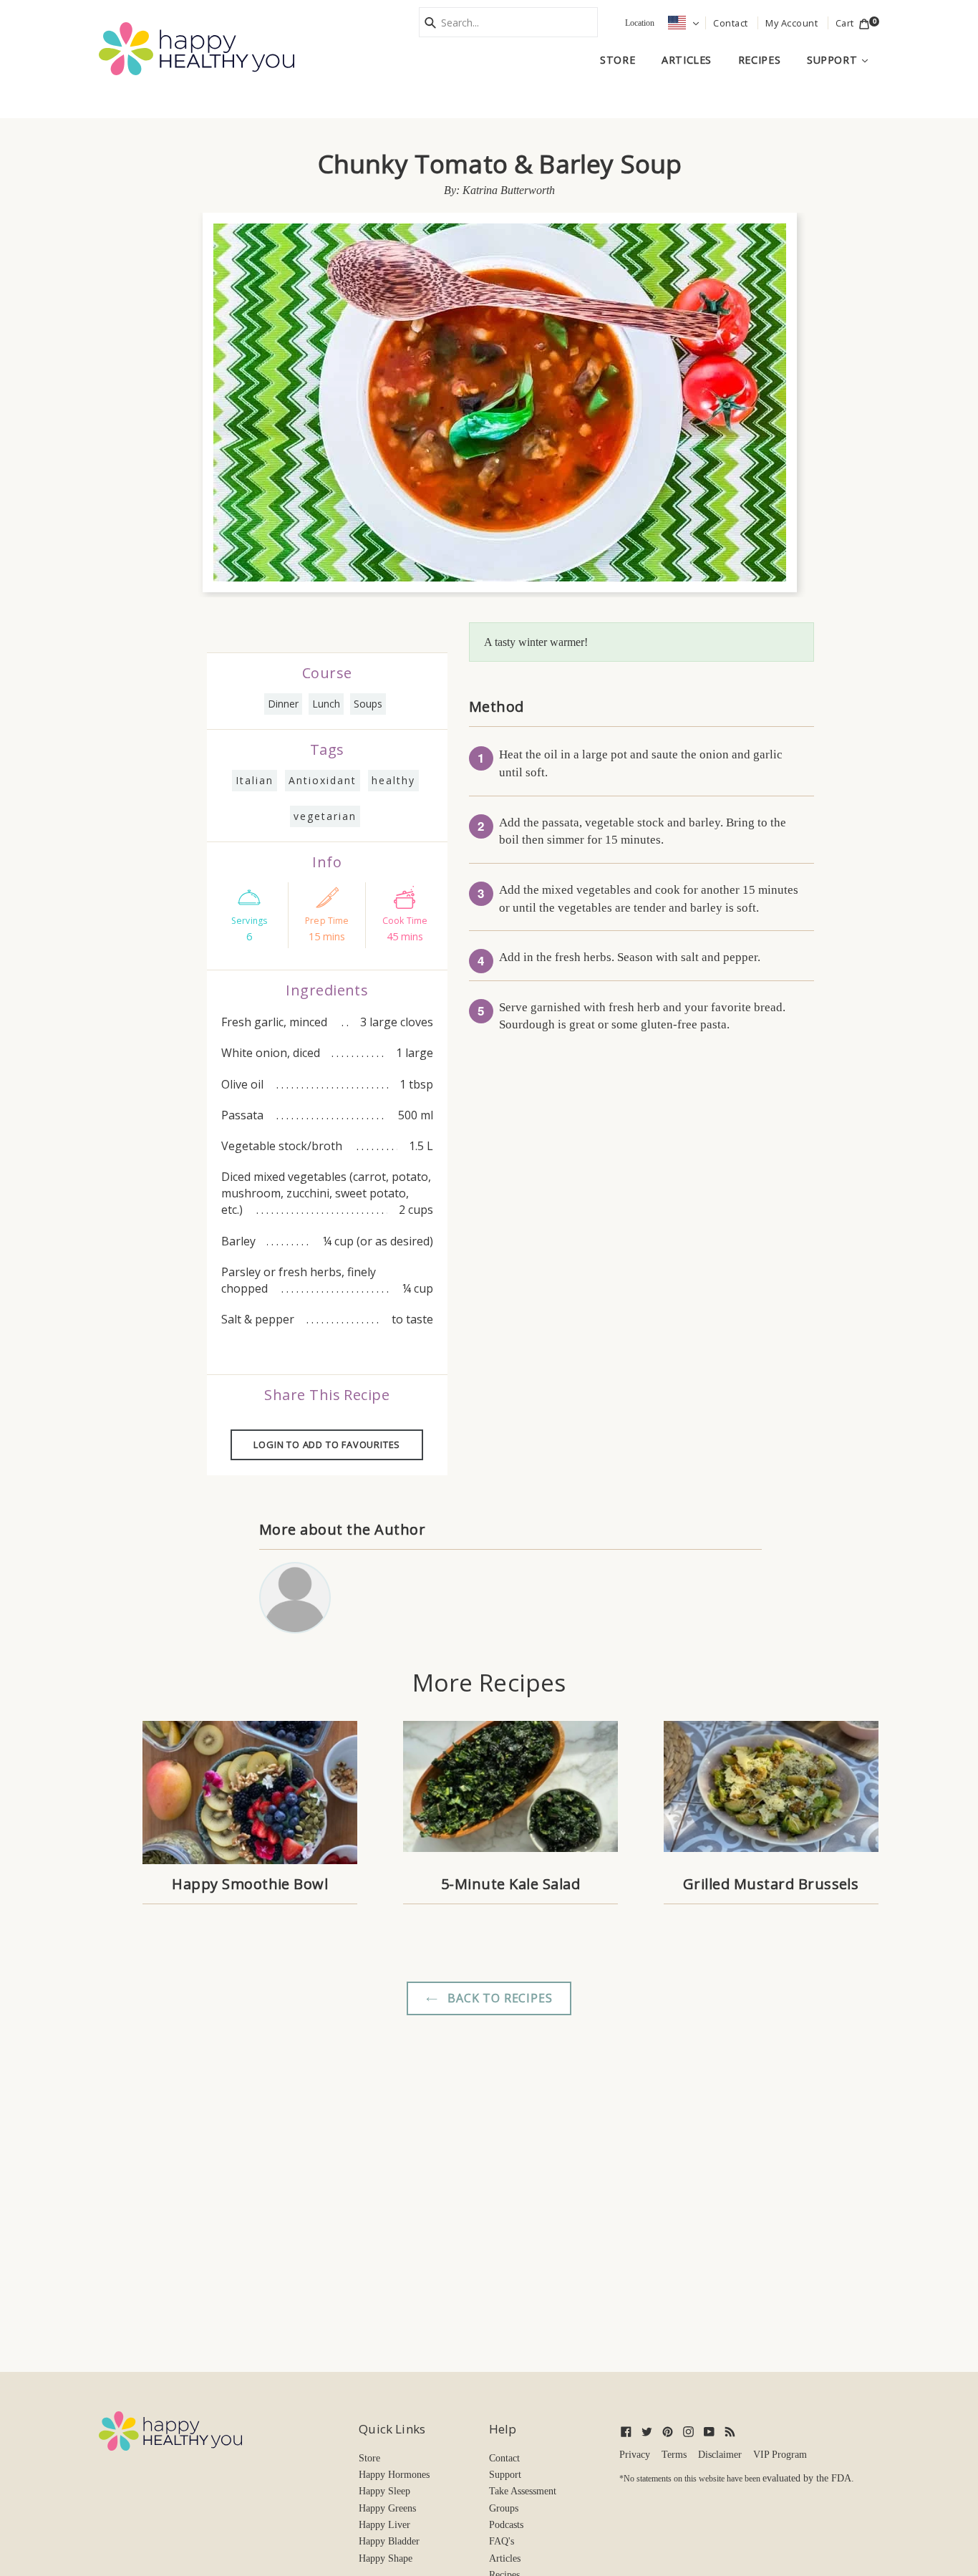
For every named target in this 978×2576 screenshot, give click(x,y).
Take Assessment (523, 2491)
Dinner (283, 704)
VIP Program (780, 2455)
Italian (255, 780)
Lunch (326, 704)
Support (843, 59)
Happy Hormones (394, 2475)
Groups (504, 2508)
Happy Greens (387, 2508)
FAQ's (502, 2541)
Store (618, 60)
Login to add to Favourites (327, 1444)
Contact (504, 2458)
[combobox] (508, 22)
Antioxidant (323, 780)
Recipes (759, 60)
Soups (368, 704)
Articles (687, 60)
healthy (393, 780)
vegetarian (325, 816)
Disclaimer (720, 2455)
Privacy (635, 2455)
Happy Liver (384, 2525)
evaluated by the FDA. (808, 2478)
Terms (674, 2455)
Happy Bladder (389, 2541)
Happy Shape (386, 2558)
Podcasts (506, 2525)
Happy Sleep (384, 2491)
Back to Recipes (499, 1998)
